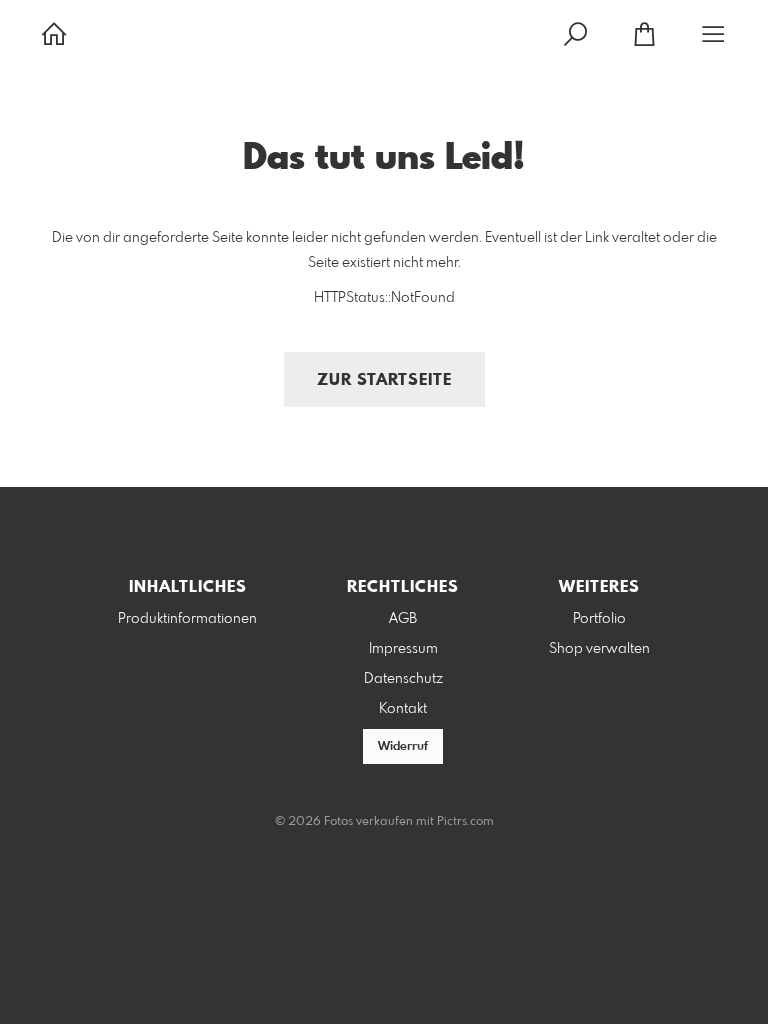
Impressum (403, 649)
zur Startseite (384, 380)
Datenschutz (403, 679)
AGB (403, 619)
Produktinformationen (187, 619)
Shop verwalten (599, 649)
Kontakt (403, 709)
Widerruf (403, 747)
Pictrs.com (465, 822)
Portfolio (599, 619)
